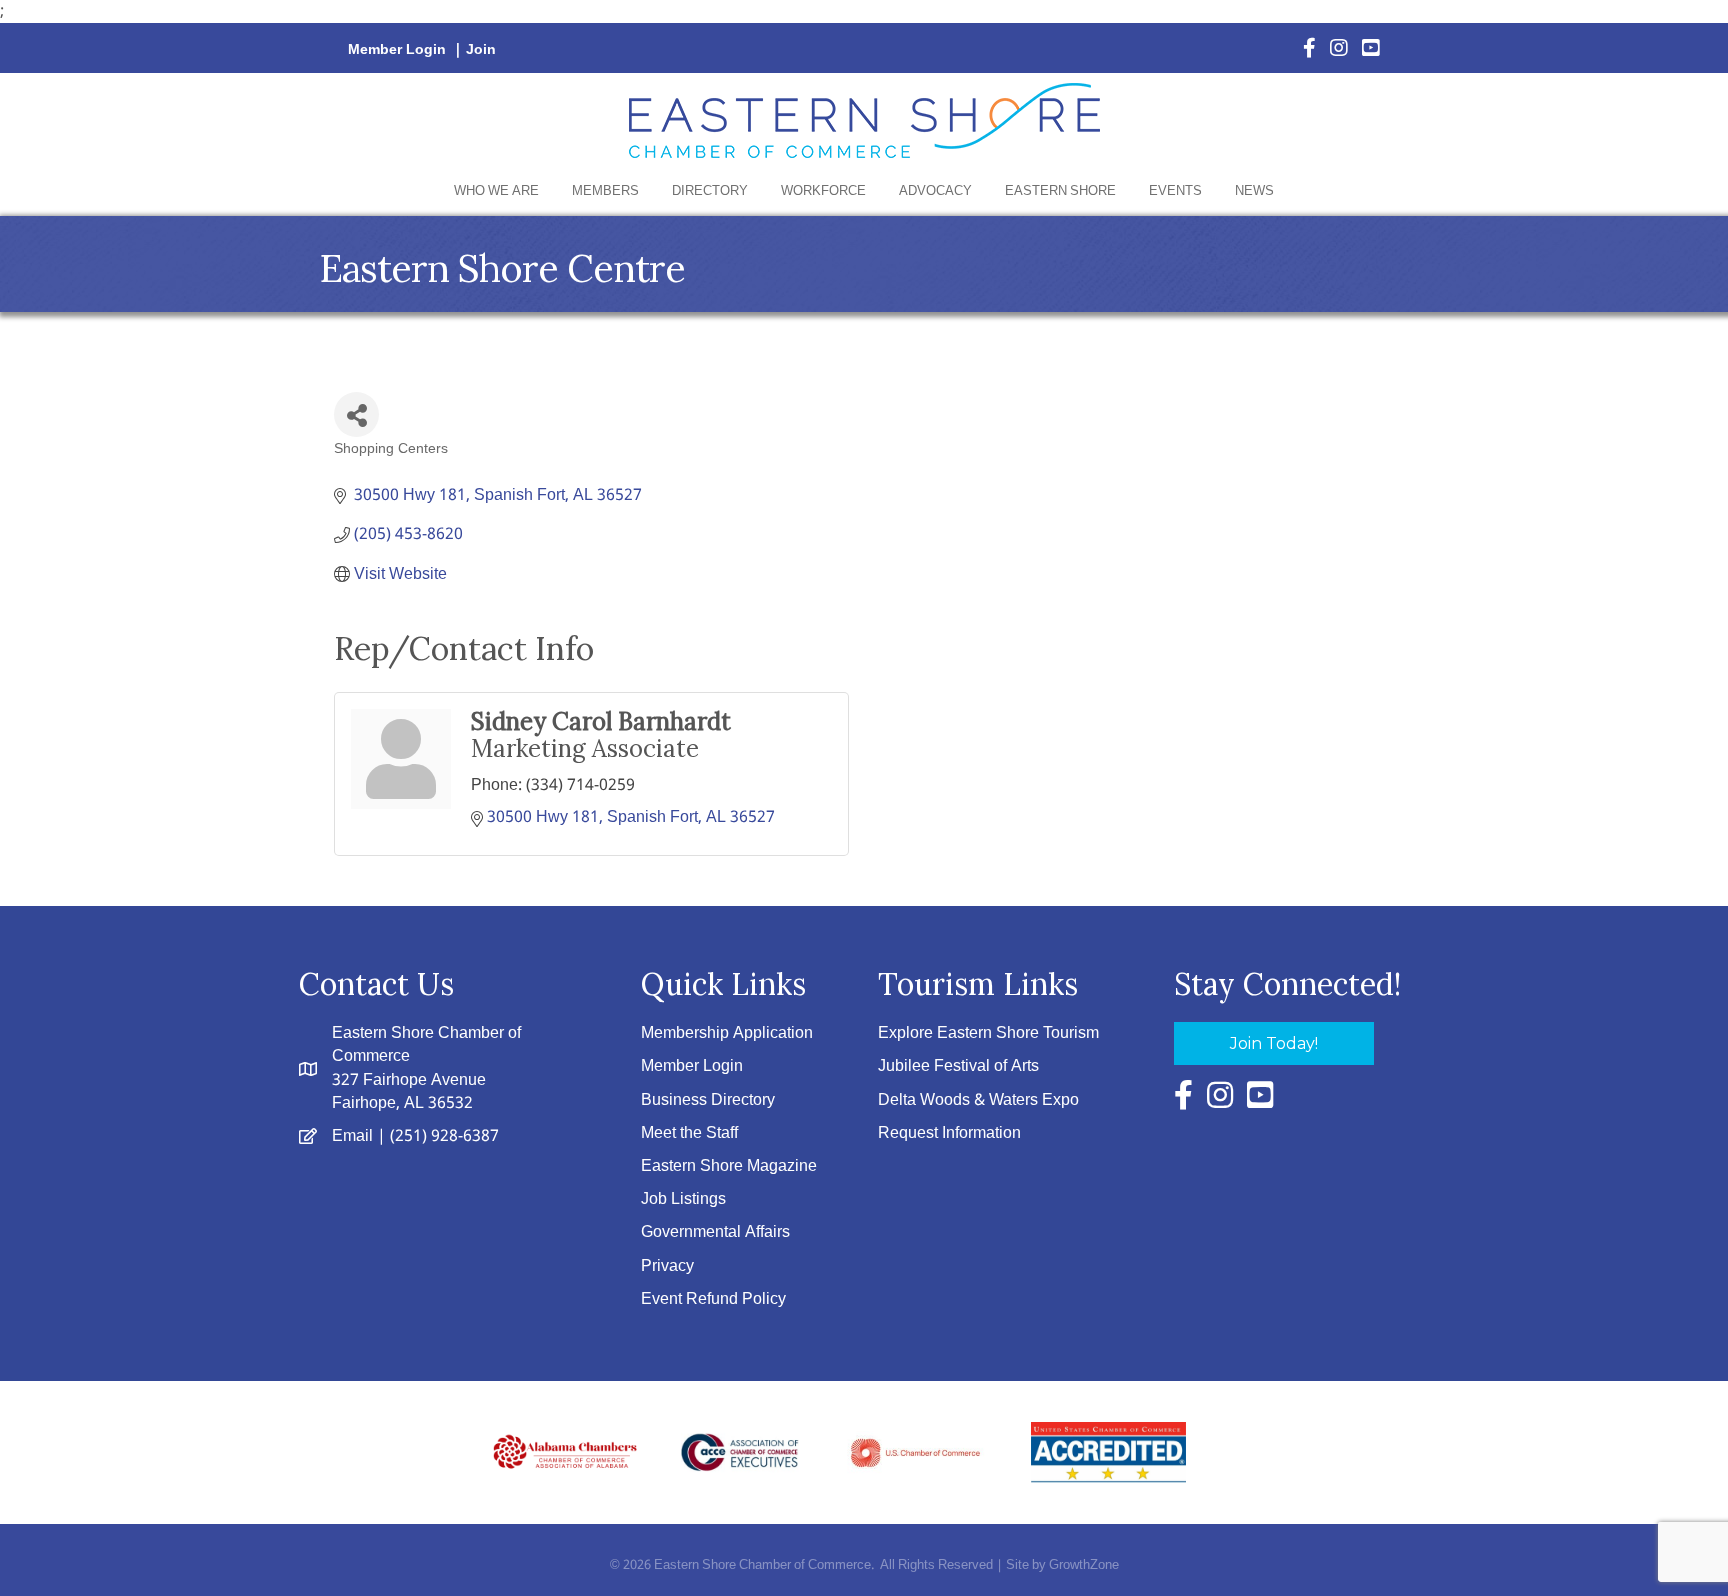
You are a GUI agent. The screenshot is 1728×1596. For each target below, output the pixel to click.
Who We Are (496, 191)
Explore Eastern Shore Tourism (988, 1033)
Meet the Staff (689, 1133)
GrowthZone (1084, 1565)
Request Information (949, 1133)
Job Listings (683, 1199)
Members (605, 191)
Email (352, 1136)
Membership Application (727, 1033)
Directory (710, 191)
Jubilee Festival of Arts (958, 1066)
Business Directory (708, 1100)
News (1254, 191)
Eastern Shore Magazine (729, 1166)
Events (1175, 191)
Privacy (667, 1266)
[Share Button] (356, 414)
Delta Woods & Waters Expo (978, 1100)
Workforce (823, 191)
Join (481, 50)
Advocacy (935, 191)
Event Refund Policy (713, 1299)
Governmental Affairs (715, 1232)
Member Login (397, 50)
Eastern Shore (1060, 191)
